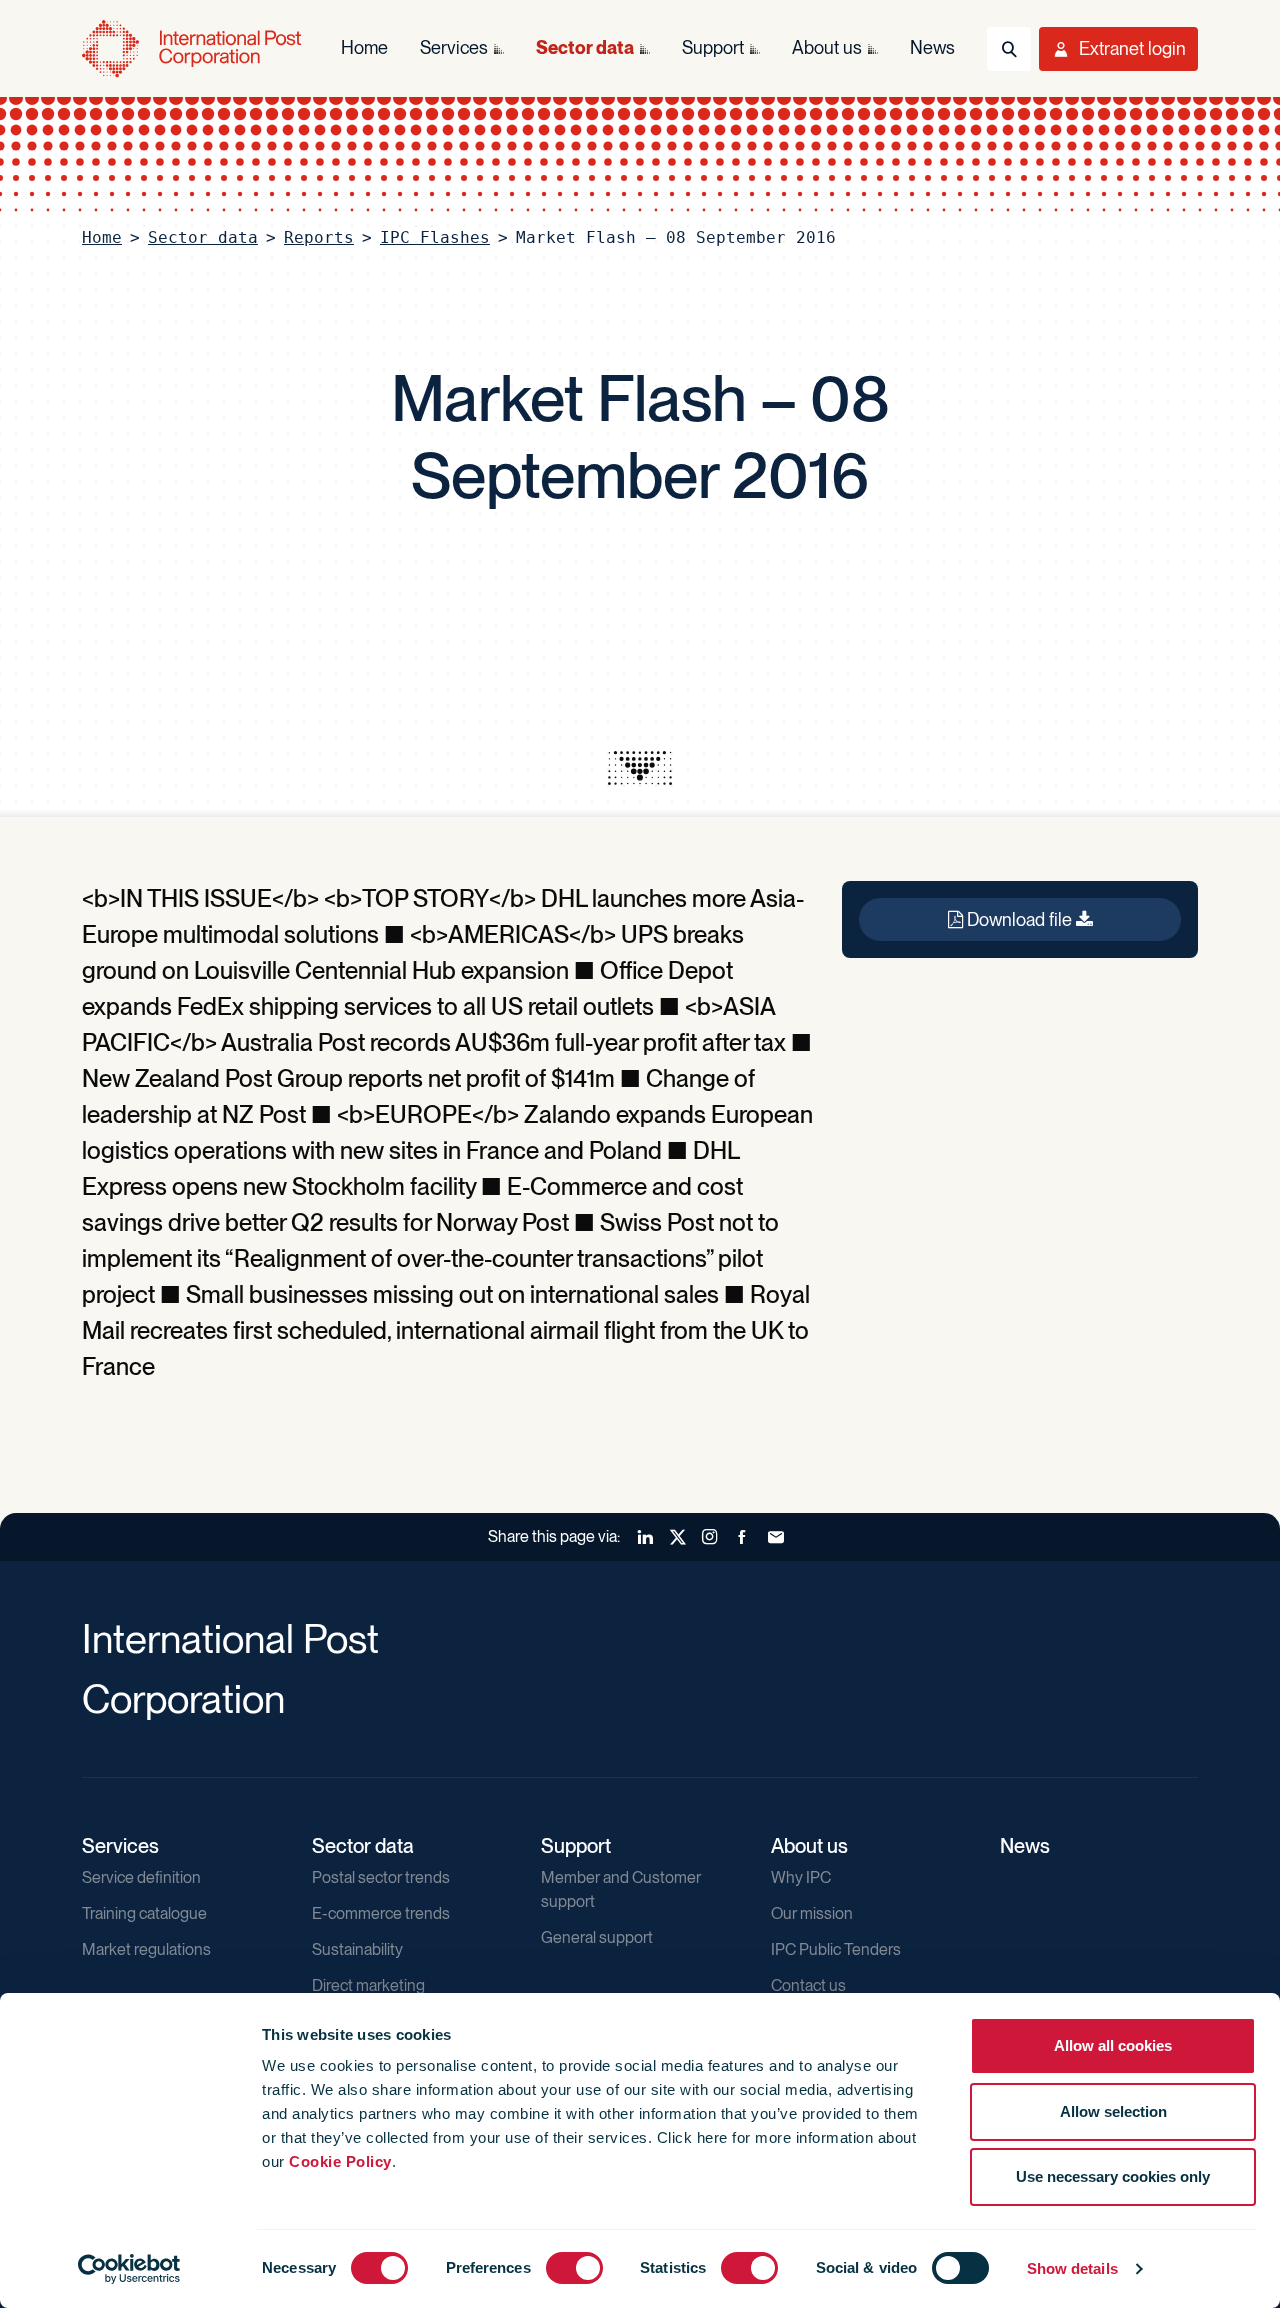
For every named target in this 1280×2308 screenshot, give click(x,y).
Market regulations (146, 1949)
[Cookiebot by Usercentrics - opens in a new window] (129, 2269)
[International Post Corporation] (191, 48)
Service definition (141, 1877)
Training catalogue (144, 1913)
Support (576, 1846)
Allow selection (1113, 2111)
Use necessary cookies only (1113, 2176)
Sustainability (357, 1949)
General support (597, 1937)
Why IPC (801, 1877)
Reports (319, 237)
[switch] (574, 2268)
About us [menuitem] (827, 47)
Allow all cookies (1113, 2045)
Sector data (203, 237)
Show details (1072, 2268)
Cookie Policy (340, 2161)
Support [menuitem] (713, 47)
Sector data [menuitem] (585, 47)
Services (120, 1846)
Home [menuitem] (364, 47)
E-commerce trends (381, 1913)
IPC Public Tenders (836, 1949)
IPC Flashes (435, 237)
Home (102, 237)
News (1025, 1846)
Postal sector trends (381, 1877)
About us (809, 1846)
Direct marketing (368, 1985)
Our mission (812, 1913)
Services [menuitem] (454, 47)
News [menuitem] (932, 47)
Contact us (808, 1985)
